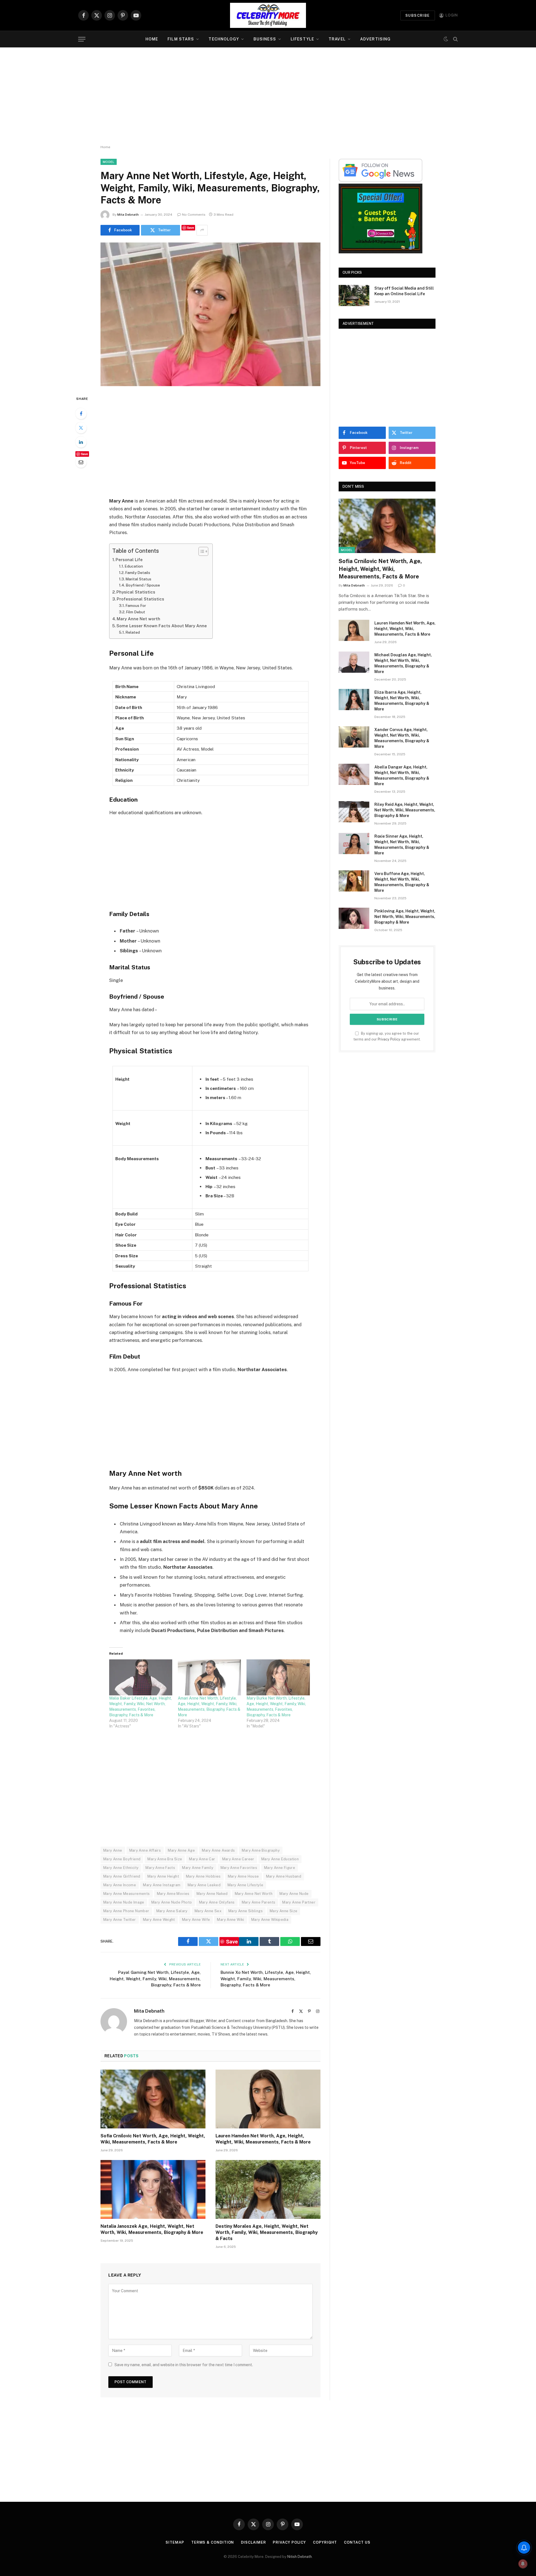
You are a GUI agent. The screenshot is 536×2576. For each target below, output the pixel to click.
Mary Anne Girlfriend (122, 1876)
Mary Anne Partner (299, 1902)
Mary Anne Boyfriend (122, 1859)
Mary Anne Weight (159, 1920)
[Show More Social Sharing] (202, 230)
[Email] (81, 462)
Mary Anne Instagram (162, 1885)
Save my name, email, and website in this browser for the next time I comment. (184, 2365)
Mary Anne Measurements (127, 1894)
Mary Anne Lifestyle (245, 1885)
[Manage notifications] (523, 2564)
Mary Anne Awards (218, 1850)
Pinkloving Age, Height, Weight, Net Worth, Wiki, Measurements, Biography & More (405, 917)
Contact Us (357, 2542)
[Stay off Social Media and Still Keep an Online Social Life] (354, 295)
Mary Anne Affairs (145, 1850)
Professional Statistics (140, 599)
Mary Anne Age (181, 1850)
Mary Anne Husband (284, 1876)
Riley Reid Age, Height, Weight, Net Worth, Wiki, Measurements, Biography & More (405, 810)
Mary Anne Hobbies (203, 1876)
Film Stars (181, 39)
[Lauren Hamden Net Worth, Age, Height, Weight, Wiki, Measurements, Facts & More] (268, 2099)
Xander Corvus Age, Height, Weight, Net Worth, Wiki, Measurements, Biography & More (402, 738)
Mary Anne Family (198, 1868)
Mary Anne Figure (280, 1868)
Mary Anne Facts (160, 1868)
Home (152, 39)
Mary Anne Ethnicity (121, 1868)
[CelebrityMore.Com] (268, 15)
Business (265, 39)
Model (109, 162)
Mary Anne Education (280, 1859)
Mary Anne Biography (261, 1850)
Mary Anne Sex (208, 1911)
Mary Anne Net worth (138, 619)
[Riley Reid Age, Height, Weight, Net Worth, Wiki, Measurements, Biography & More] (354, 812)
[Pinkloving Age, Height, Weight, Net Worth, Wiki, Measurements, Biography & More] (354, 918)
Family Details (138, 573)
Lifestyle (302, 39)
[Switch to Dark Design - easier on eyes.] (446, 39)
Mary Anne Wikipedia (270, 1920)
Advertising (375, 39)
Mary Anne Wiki (230, 1920)
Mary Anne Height (163, 1876)
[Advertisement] (268, 96)
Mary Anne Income (120, 1885)
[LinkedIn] (81, 442)
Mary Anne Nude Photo (172, 1902)
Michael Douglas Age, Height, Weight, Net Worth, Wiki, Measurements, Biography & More (403, 663)
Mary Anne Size (283, 1911)
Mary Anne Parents (259, 1902)
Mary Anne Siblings (246, 1911)
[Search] (455, 39)
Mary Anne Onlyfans (217, 1902)
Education (134, 566)
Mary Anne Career (238, 1859)
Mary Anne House (243, 1876)
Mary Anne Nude (294, 1894)
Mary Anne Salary (172, 1911)
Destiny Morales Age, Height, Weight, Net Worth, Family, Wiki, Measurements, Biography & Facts (267, 2232)
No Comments (194, 215)
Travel (337, 39)
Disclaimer (253, 2542)
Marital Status (138, 579)
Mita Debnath (128, 215)
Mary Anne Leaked (204, 1885)
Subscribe (418, 15)
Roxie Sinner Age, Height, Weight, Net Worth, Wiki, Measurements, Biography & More (402, 845)
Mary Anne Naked (212, 1894)
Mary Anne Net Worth (254, 1894)
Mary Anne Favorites (239, 1868)
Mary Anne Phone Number (126, 1911)
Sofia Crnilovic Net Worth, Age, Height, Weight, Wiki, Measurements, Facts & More (153, 2139)
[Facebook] (81, 414)
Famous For (136, 605)
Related (133, 632)
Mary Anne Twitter (120, 1920)
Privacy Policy (389, 1039)
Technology (224, 39)
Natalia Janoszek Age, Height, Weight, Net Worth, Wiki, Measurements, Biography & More (152, 2229)
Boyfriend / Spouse (143, 585)
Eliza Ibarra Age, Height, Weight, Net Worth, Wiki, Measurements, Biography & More (402, 701)
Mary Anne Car (202, 1859)
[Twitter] (81, 428)
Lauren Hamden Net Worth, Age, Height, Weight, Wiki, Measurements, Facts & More (263, 2139)
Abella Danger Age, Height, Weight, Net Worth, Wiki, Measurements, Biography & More (402, 775)
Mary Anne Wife (196, 1920)
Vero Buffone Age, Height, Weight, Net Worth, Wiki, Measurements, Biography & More (402, 882)
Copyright (325, 2542)
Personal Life (129, 560)
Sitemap (175, 2542)
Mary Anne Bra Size (165, 1859)
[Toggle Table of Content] (201, 551)
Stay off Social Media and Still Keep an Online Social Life (404, 291)
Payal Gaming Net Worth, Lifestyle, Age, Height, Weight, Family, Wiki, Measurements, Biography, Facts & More (155, 1979)
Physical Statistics (136, 592)
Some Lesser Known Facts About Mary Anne (162, 626)
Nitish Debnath (300, 2557)
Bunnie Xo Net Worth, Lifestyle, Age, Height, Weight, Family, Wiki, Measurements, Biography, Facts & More (266, 1979)
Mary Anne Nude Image (124, 1902)
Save (191, 228)
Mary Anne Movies (173, 1894)
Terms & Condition (213, 2542)
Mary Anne (113, 1850)
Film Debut (136, 612)
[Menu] (82, 39)
